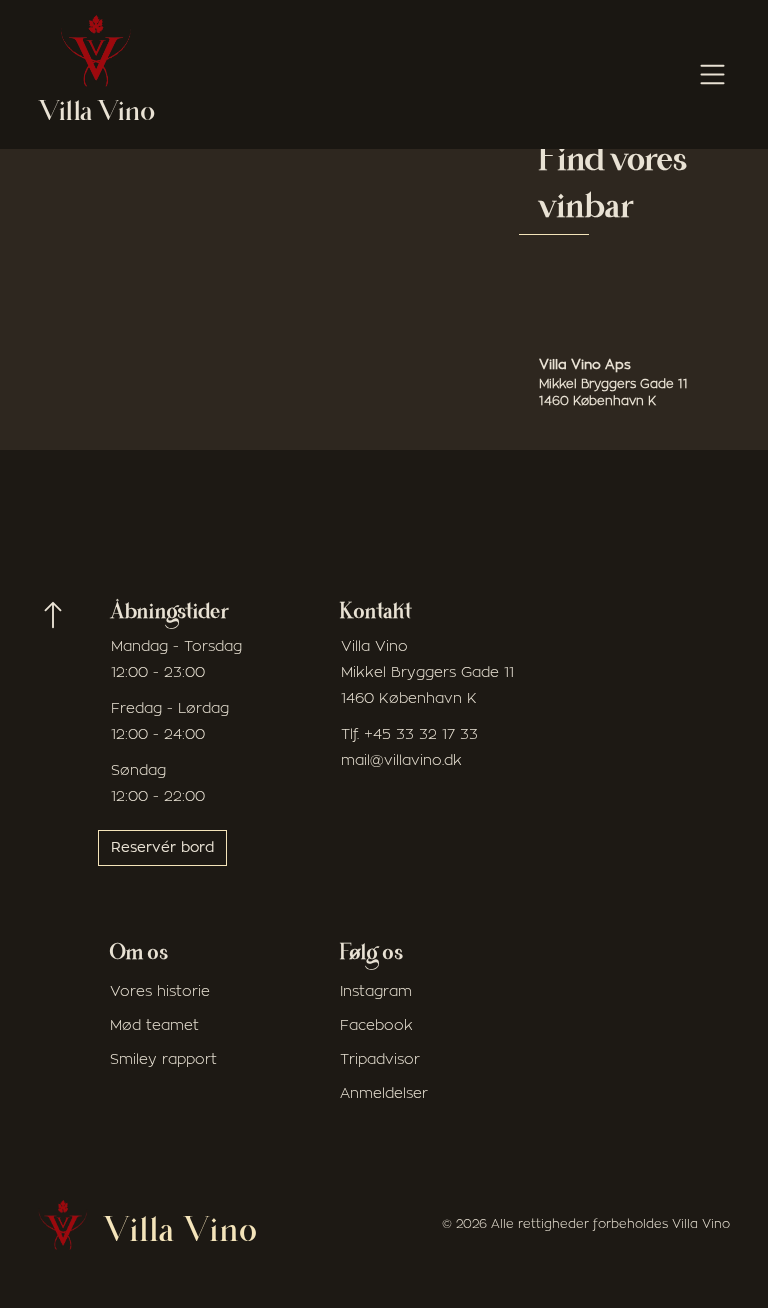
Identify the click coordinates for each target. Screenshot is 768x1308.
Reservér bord (162, 848)
